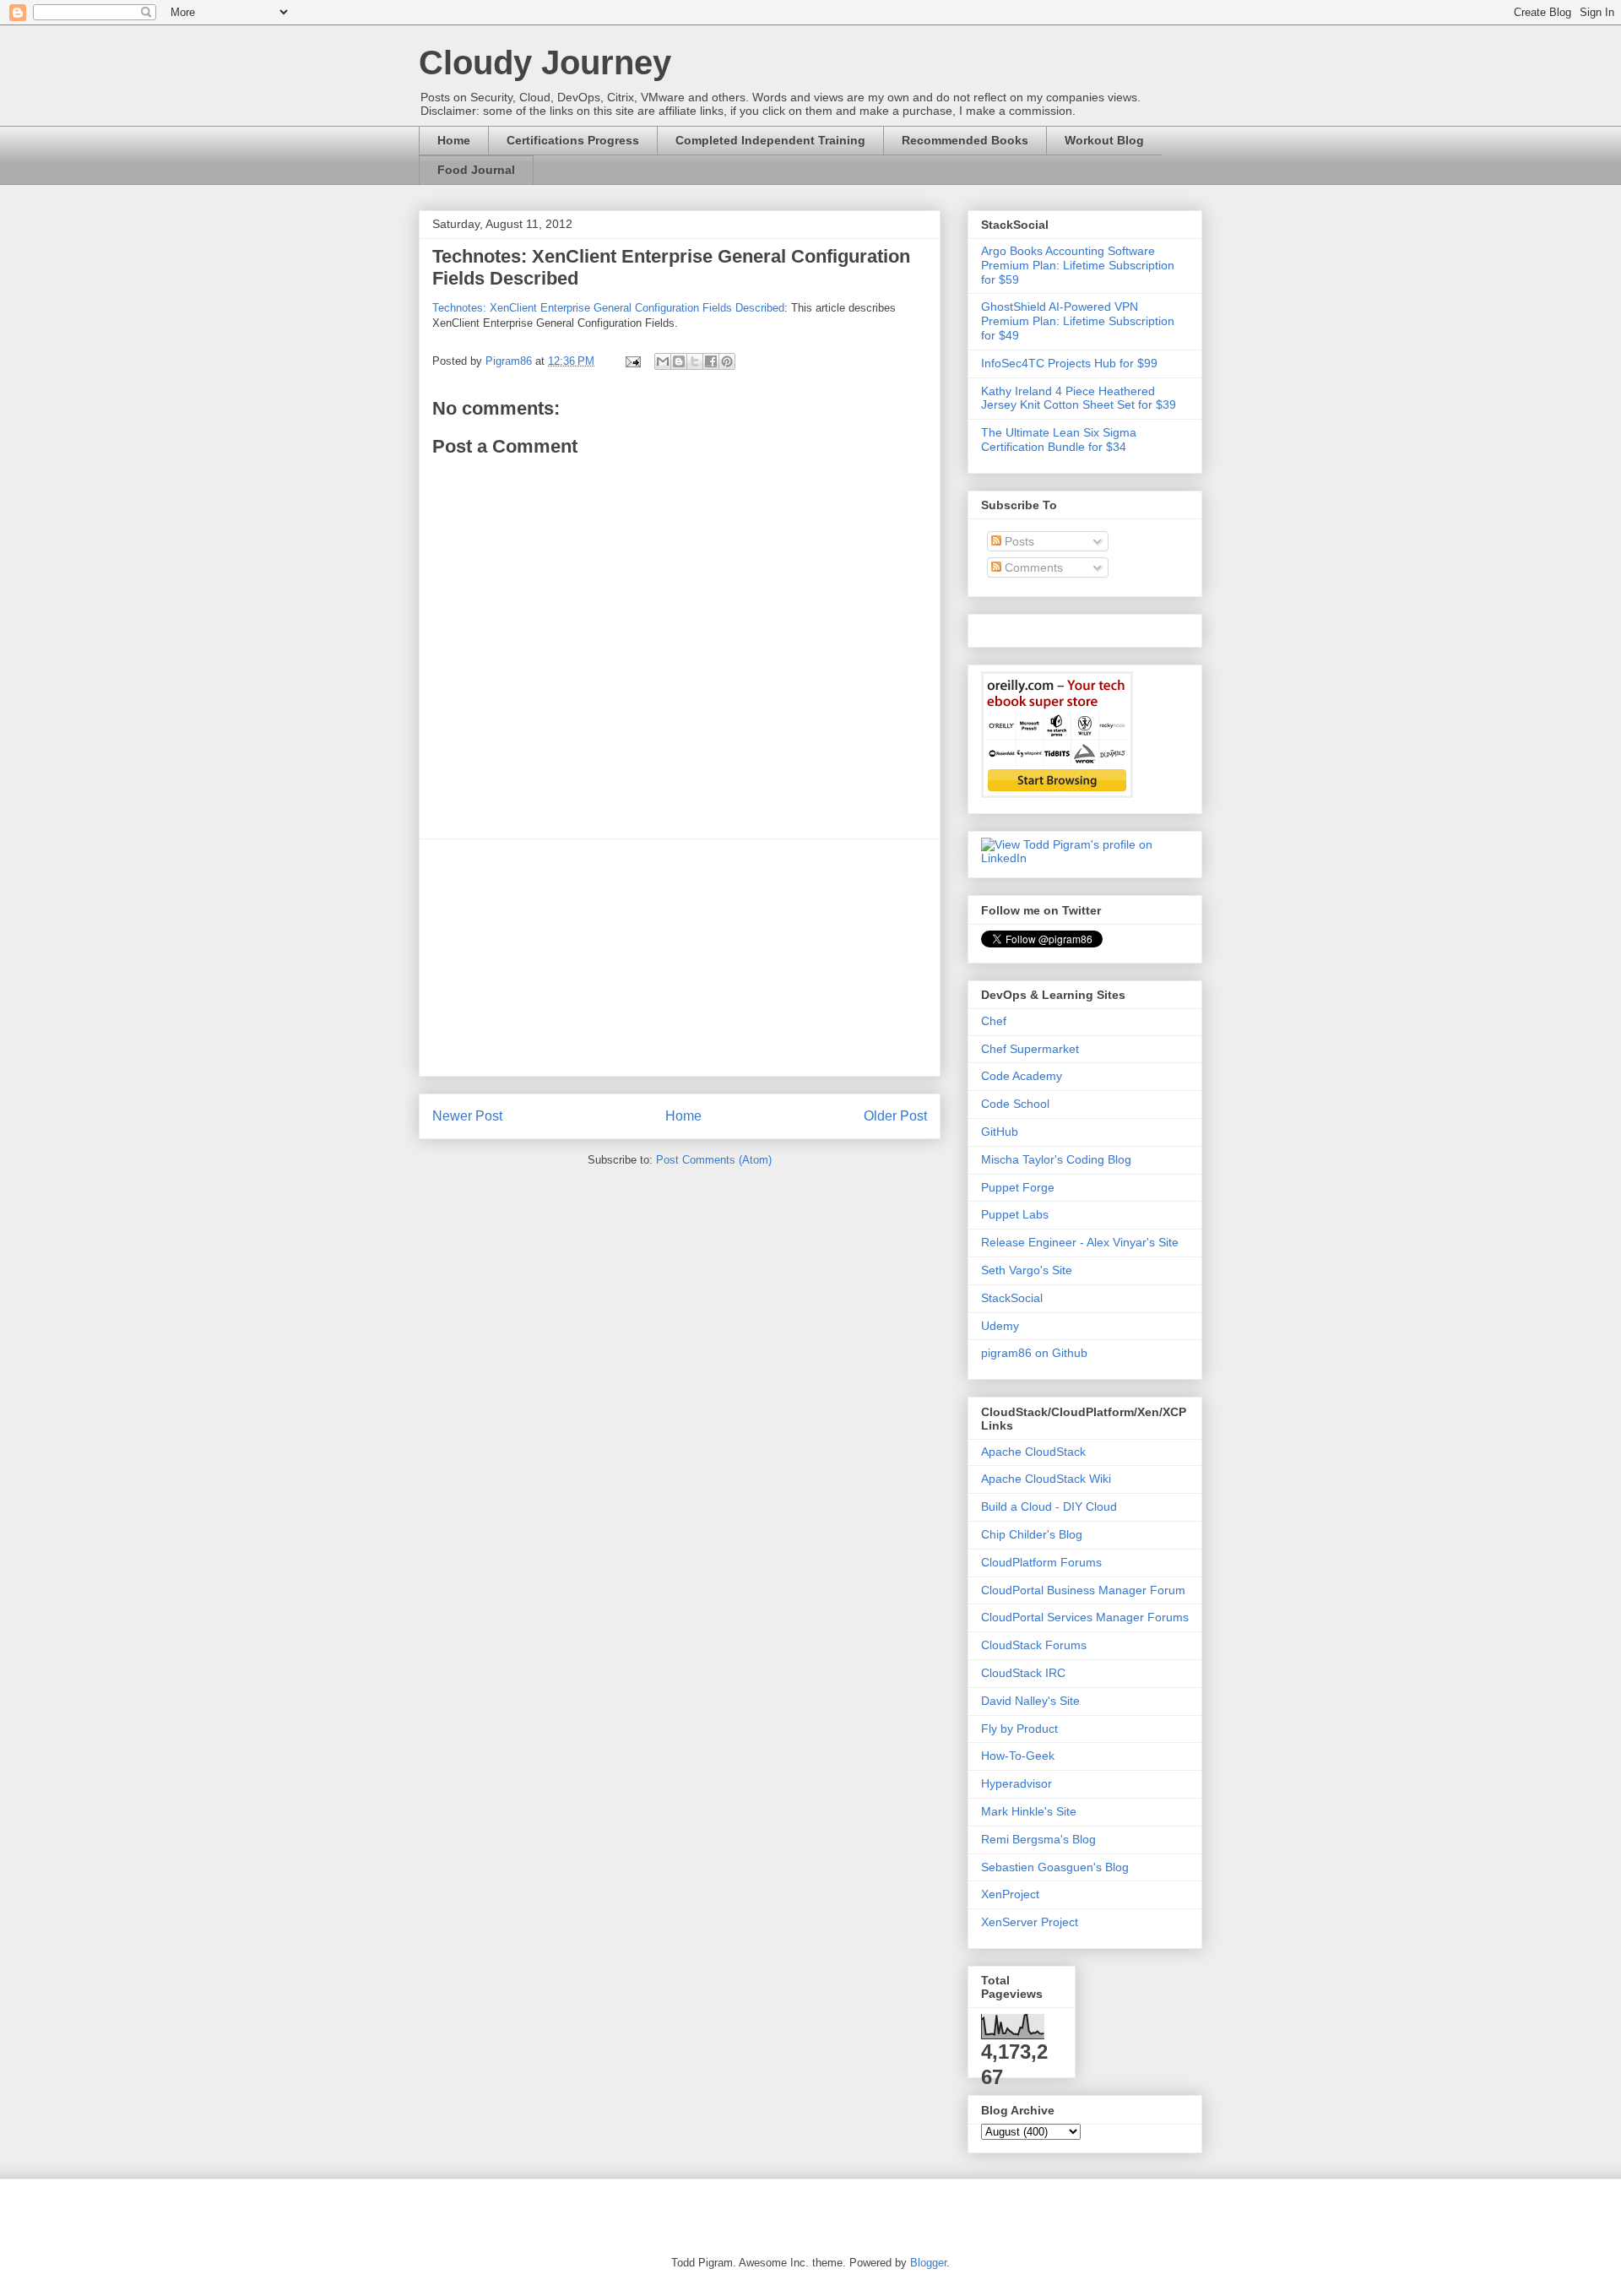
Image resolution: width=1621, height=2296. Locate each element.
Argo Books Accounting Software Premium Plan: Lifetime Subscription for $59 (1078, 265)
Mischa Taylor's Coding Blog (1056, 1159)
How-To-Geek (1018, 1756)
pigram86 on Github (1034, 1353)
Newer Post (467, 1116)
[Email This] (663, 361)
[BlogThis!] (679, 361)
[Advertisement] (680, 958)
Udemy (1000, 1326)
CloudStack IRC (1023, 1673)
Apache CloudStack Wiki (1046, 1479)
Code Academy (1022, 1076)
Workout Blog (1104, 140)
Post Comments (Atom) (714, 1160)
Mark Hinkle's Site (1029, 1811)
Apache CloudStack (1033, 1452)
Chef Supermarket (1030, 1049)
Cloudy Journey (545, 62)
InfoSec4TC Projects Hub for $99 (1069, 363)
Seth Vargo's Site (1027, 1270)
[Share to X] (695, 361)
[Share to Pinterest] (727, 361)
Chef (994, 1021)
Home (454, 140)
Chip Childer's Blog (1032, 1534)
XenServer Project (1030, 1922)
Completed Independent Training (770, 140)
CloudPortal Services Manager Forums (1085, 1617)
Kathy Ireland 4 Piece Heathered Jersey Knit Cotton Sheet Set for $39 (1079, 398)
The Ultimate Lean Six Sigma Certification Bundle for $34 (1059, 440)
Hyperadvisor (1017, 1783)
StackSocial (1012, 1298)
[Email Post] (632, 361)
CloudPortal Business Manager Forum (1083, 1590)
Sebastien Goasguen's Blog (1055, 1867)
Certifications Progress (573, 140)
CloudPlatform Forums (1041, 1562)
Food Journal (476, 170)
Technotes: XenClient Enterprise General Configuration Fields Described (608, 308)
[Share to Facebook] (711, 361)
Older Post (895, 1116)
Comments (1032, 567)
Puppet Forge (1018, 1187)
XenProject (1010, 1894)
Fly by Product (1019, 1729)
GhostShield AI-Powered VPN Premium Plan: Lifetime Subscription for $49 (1078, 321)
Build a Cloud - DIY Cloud (1049, 1506)
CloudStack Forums (1034, 1645)
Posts (1018, 541)
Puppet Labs (1015, 1214)
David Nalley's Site (1030, 1701)
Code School (1015, 1104)
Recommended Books (965, 140)
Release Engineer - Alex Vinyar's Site (1080, 1242)
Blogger (928, 2263)
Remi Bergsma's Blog (1038, 1839)
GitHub (1000, 1132)
